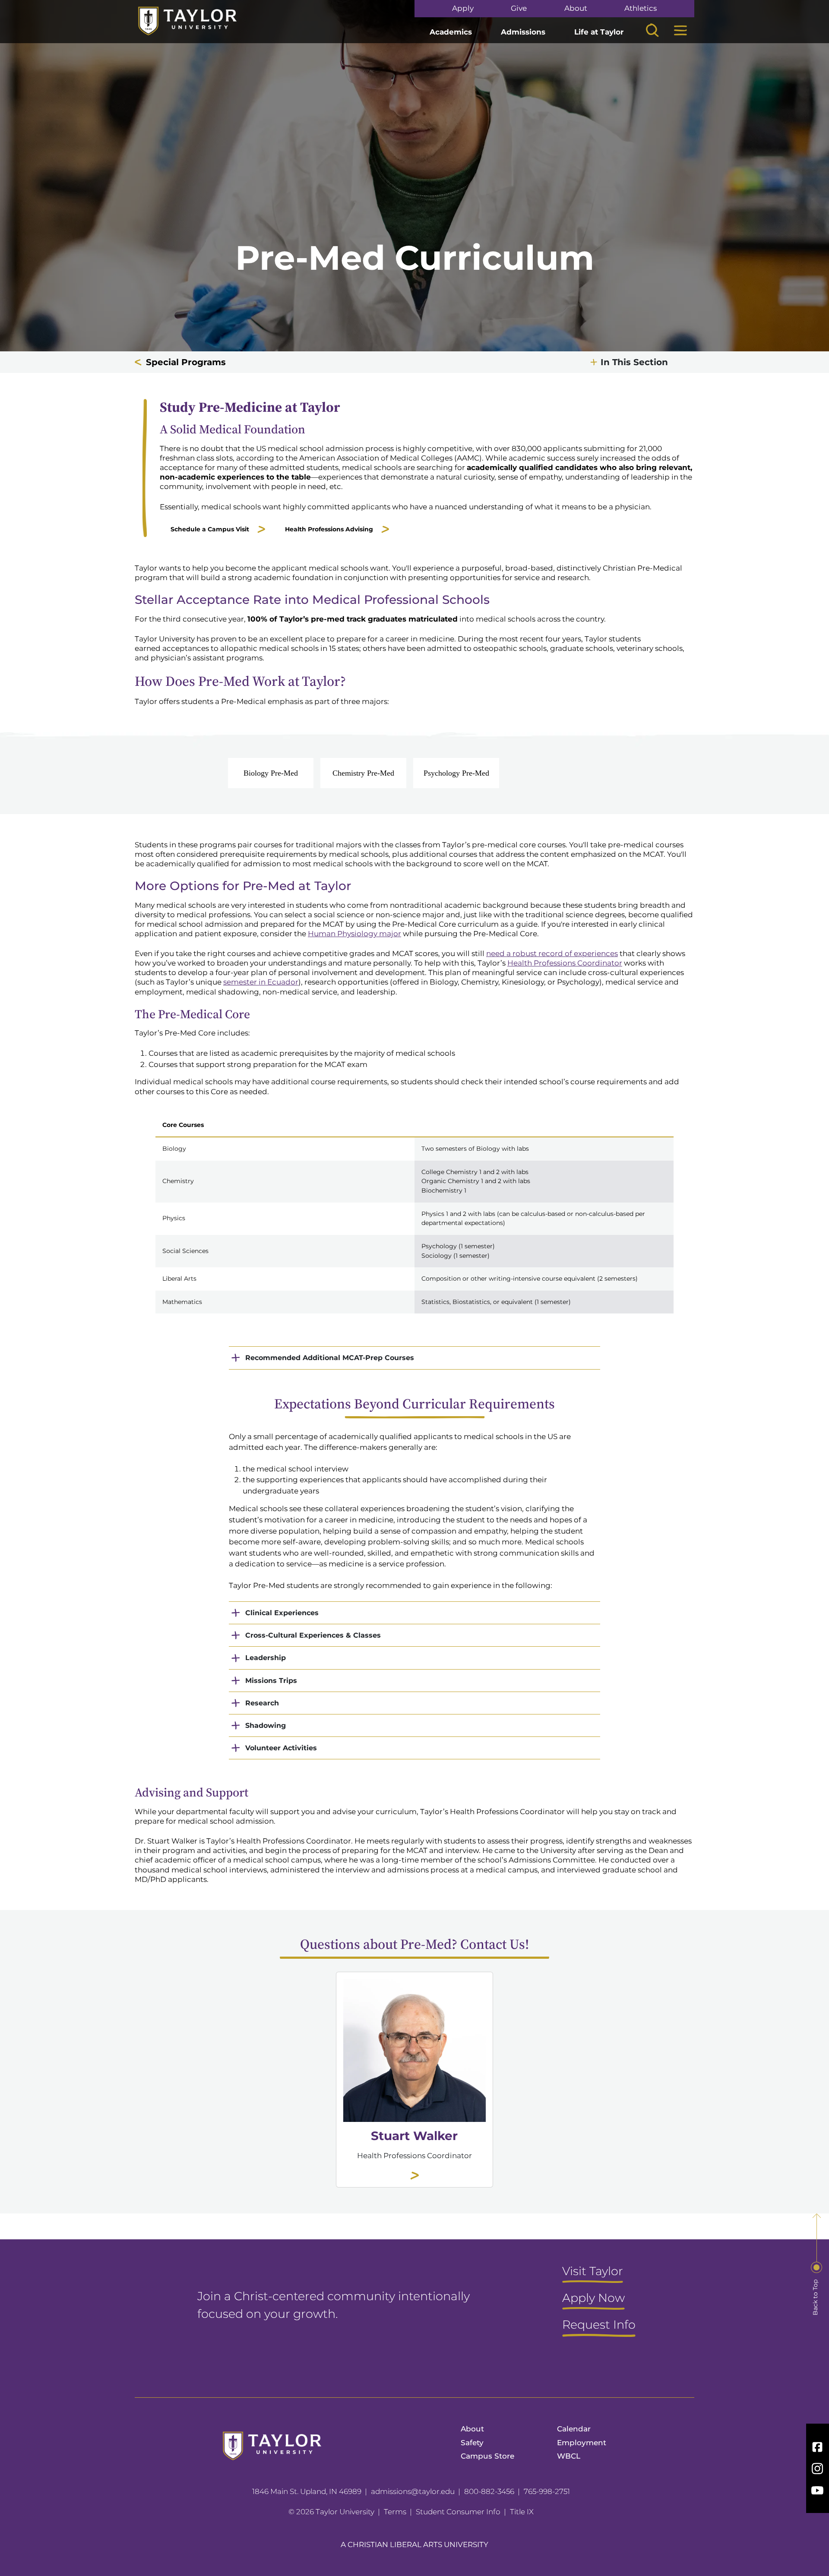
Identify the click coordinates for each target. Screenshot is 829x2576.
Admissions (523, 32)
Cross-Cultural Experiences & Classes (313, 1635)
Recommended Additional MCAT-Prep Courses (330, 1358)
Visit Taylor (593, 2272)
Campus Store (487, 2456)
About (576, 8)
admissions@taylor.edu (413, 2491)
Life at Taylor (599, 32)
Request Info (599, 2325)
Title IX (522, 2512)
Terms (395, 2512)
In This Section (634, 362)
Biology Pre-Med (271, 773)
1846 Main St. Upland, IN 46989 (307, 2491)
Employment (582, 2443)
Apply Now (593, 2298)
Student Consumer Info (458, 2512)
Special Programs (186, 362)
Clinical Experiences (282, 1613)
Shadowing (266, 1725)
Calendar (574, 2429)
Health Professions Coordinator (565, 963)
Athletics (641, 8)
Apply (463, 8)
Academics (451, 32)
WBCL (569, 2456)
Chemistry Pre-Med (363, 773)
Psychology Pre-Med (456, 773)
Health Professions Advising (329, 529)
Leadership (266, 1658)
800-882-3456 (489, 2491)
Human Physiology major (354, 934)
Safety (472, 2443)
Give (519, 8)
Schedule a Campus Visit (210, 529)
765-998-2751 (547, 2491)
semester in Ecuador (261, 982)
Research (262, 1703)
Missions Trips (271, 1681)
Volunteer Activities (281, 1748)
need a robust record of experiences (552, 953)
